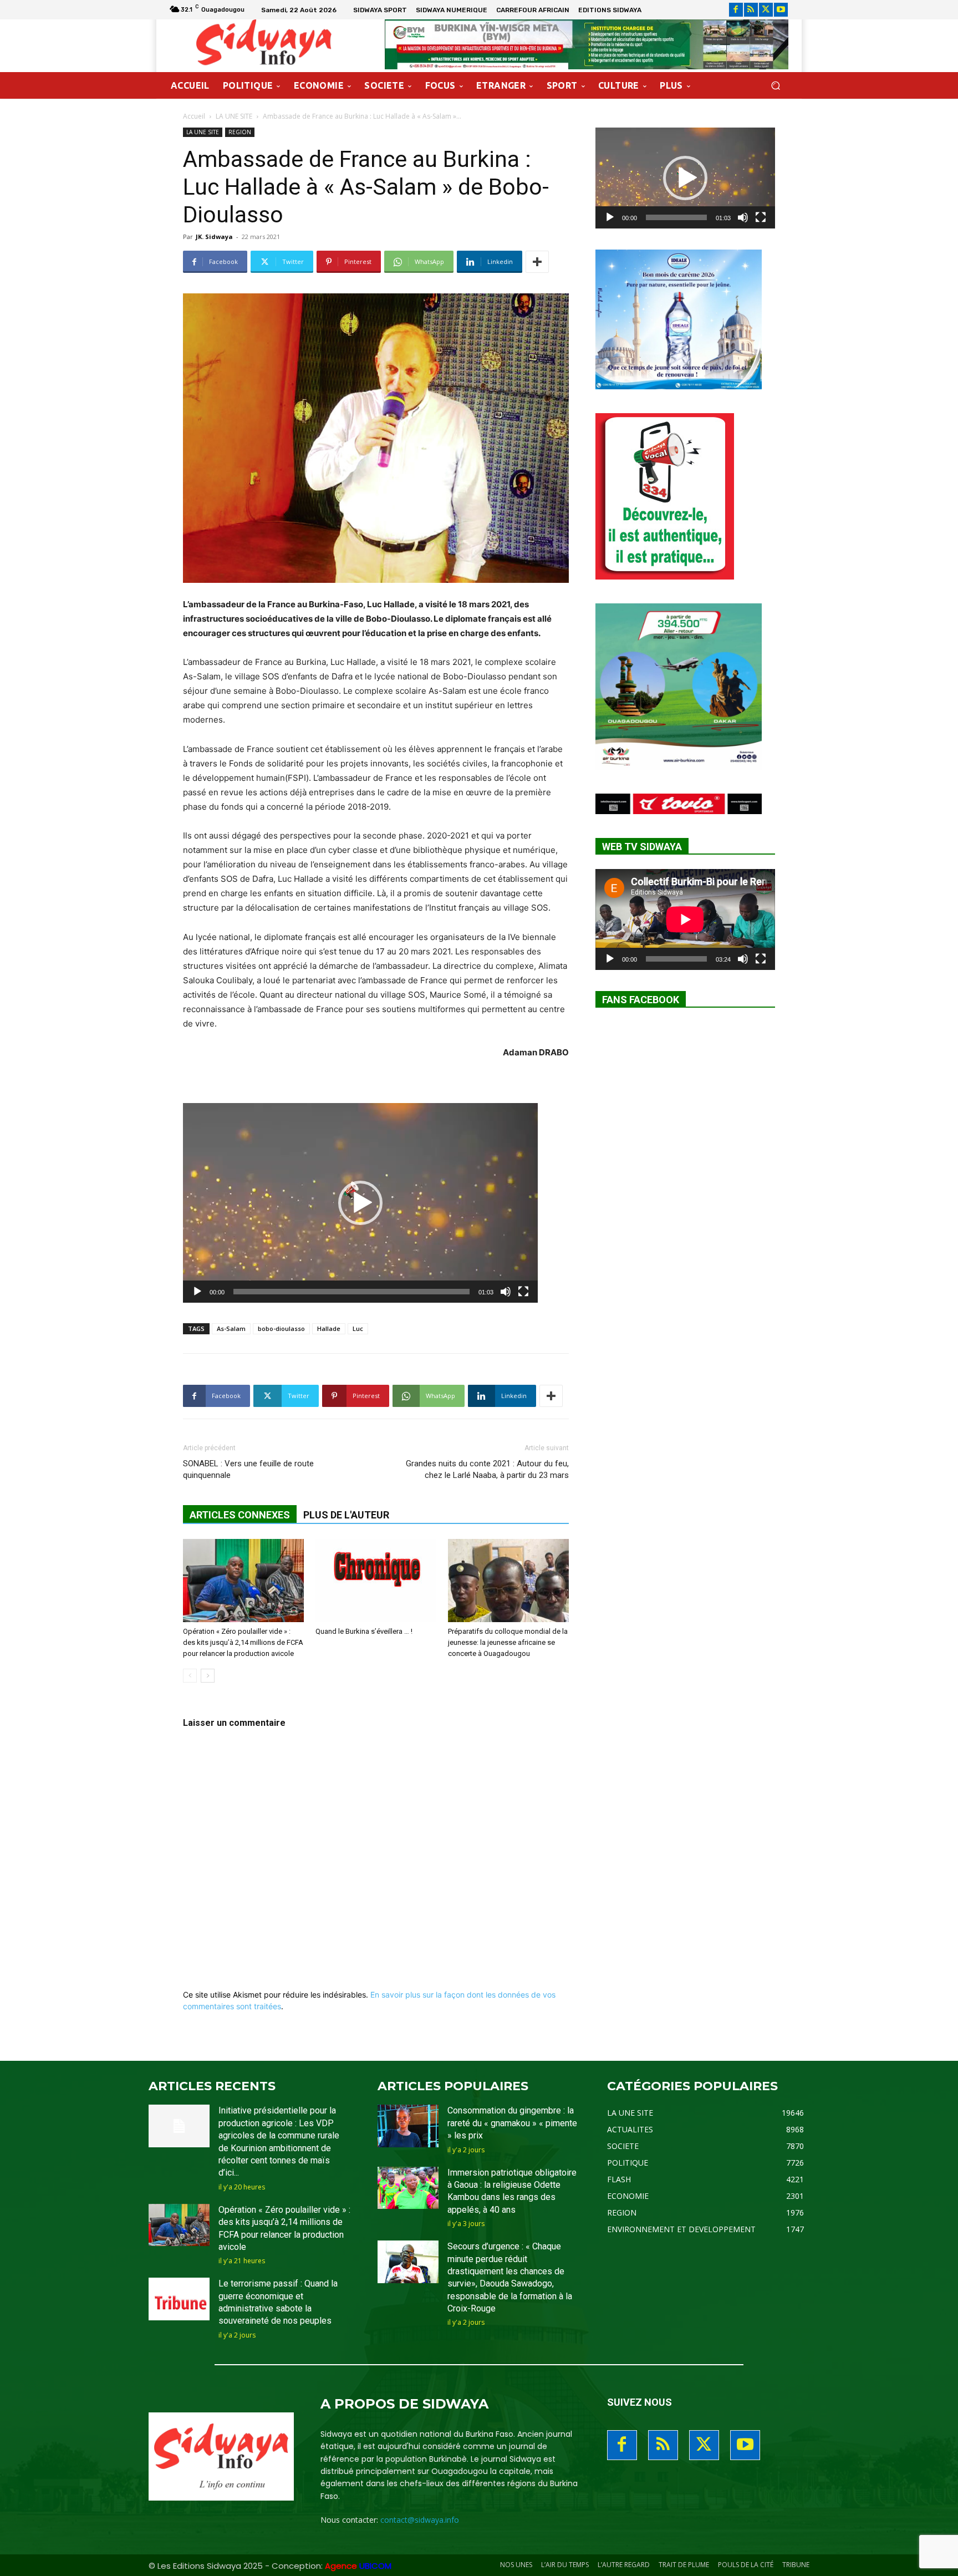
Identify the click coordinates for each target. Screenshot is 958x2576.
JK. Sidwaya (214, 237)
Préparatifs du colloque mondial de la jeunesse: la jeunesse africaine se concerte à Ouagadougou (508, 1642)
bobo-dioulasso (281, 1328)
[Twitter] (766, 10)
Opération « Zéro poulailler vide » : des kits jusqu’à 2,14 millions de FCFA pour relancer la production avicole (243, 1642)
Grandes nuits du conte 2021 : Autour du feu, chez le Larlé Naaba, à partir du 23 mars (487, 1469)
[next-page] (208, 1676)
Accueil (194, 116)
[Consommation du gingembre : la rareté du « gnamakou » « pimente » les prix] (408, 2126)
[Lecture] (197, 1292)
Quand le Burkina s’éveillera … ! (364, 1631)
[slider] (351, 1292)
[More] (537, 262)
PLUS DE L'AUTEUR (346, 1515)
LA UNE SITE (234, 116)
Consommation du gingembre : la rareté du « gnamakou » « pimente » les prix (512, 2123)
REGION (240, 132)
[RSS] (751, 10)
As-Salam (231, 1328)
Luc (358, 1328)
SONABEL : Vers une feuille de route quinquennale (248, 1469)
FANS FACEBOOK (641, 1000)
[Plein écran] (523, 1292)
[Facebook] (736, 10)
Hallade (329, 1328)
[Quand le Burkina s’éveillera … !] (376, 1581)
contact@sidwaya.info (420, 2520)
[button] (775, 86)
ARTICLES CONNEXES (240, 1515)
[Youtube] (781, 10)
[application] (360, 1203)
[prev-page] (190, 1676)
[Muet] (506, 1292)
